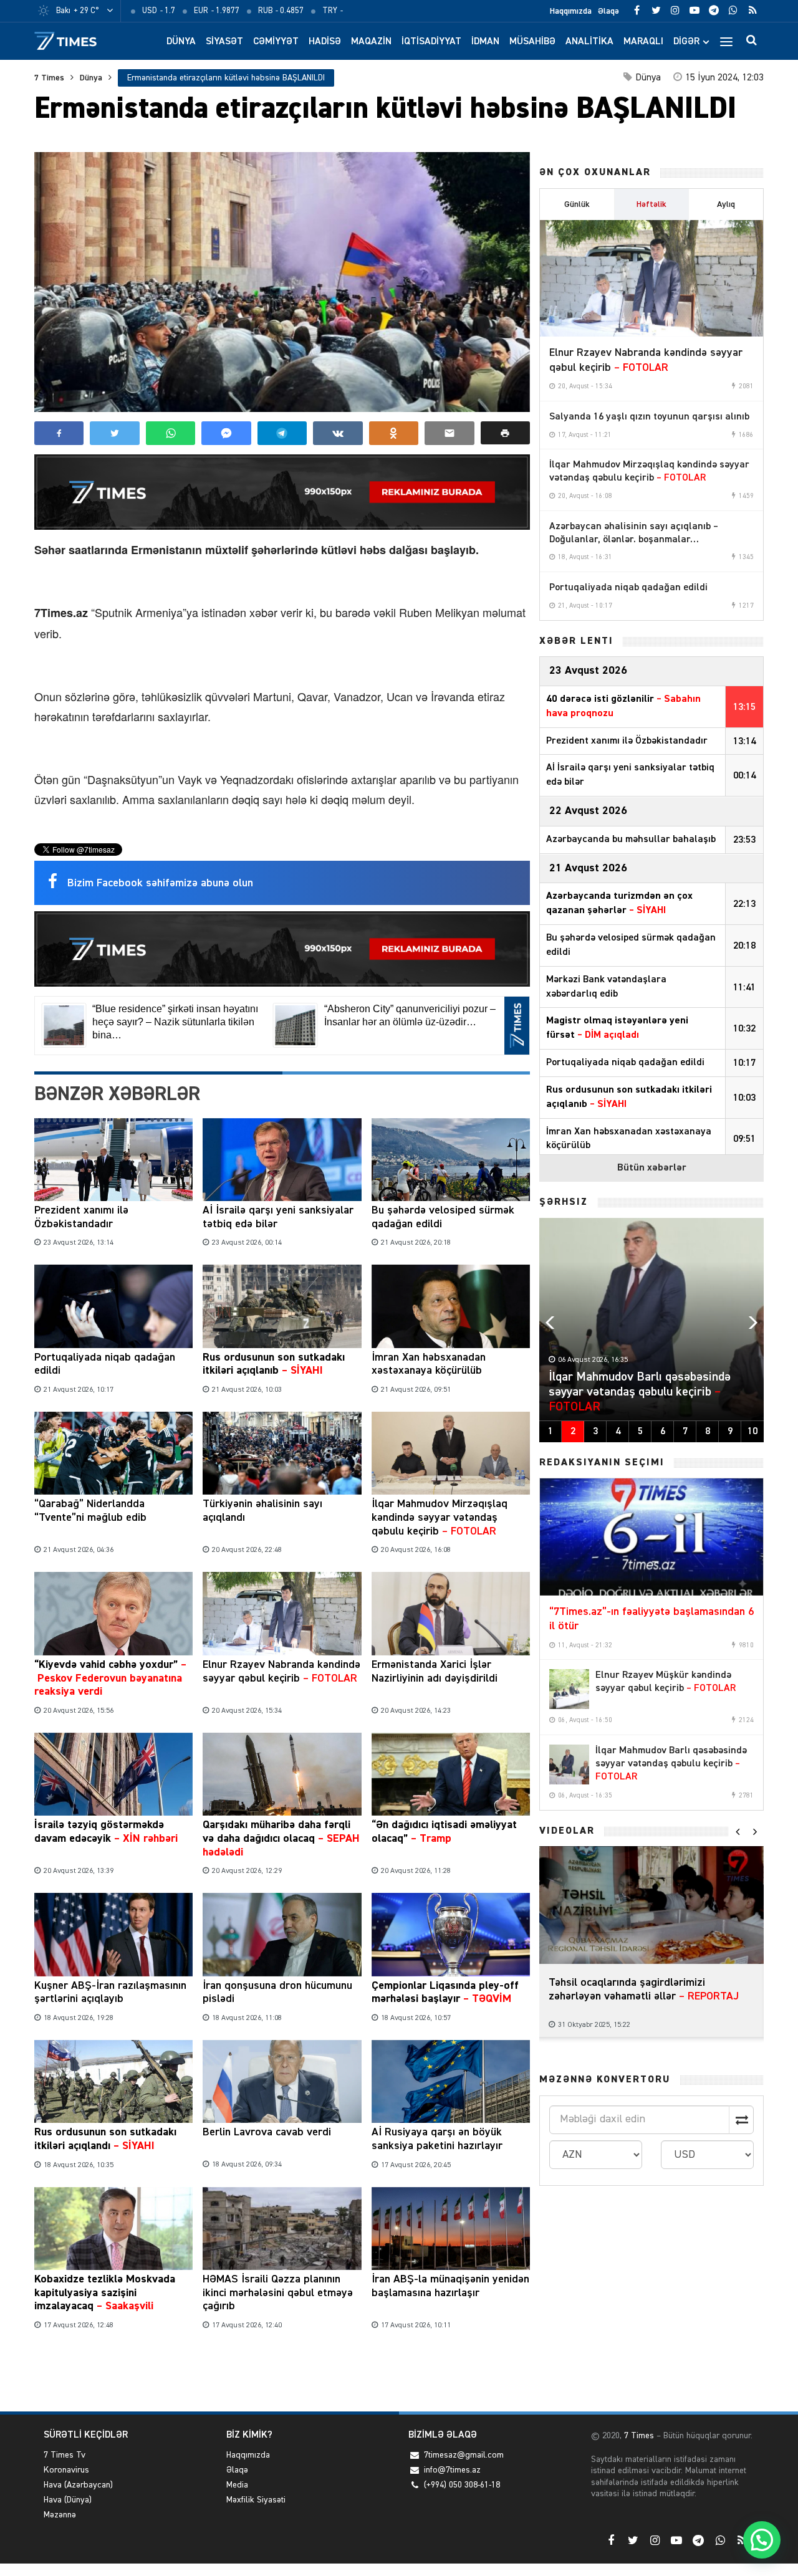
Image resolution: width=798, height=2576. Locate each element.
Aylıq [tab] (726, 204)
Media (237, 2485)
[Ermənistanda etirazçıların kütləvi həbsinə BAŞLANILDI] (282, 282)
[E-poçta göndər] (449, 433)
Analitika (589, 42)
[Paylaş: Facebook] (59, 433)
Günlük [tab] (577, 204)
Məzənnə (60, 2515)
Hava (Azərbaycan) (78, 2485)
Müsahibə (532, 42)
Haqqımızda (571, 11)
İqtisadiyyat (431, 42)
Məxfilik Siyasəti (256, 2500)
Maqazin (371, 42)
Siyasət (224, 42)
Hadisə (325, 42)
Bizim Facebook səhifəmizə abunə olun (160, 883)
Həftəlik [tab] (651, 204)
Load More (282, 2373)
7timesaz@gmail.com (464, 2455)
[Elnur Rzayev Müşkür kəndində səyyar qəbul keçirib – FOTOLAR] (569, 1689)
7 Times (49, 78)
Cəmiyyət (276, 42)
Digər (686, 42)
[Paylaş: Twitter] (114, 433)
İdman (485, 42)
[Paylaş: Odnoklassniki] (394, 433)
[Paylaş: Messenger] (226, 433)
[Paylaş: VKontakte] (338, 433)
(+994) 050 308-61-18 (462, 2485)
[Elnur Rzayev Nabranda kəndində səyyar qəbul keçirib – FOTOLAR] (651, 279)
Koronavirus (66, 2470)
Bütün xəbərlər (652, 1168)
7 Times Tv (65, 2455)
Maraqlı (643, 42)
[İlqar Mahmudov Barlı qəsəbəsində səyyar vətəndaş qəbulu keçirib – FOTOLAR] (569, 1764)
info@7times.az (452, 2470)
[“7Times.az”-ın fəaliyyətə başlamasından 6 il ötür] (651, 1537)
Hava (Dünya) (68, 2500)
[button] (505, 433)
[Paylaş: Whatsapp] (171, 433)
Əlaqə (608, 11)
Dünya (181, 42)
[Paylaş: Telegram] (282, 433)
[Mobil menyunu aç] (726, 41)
